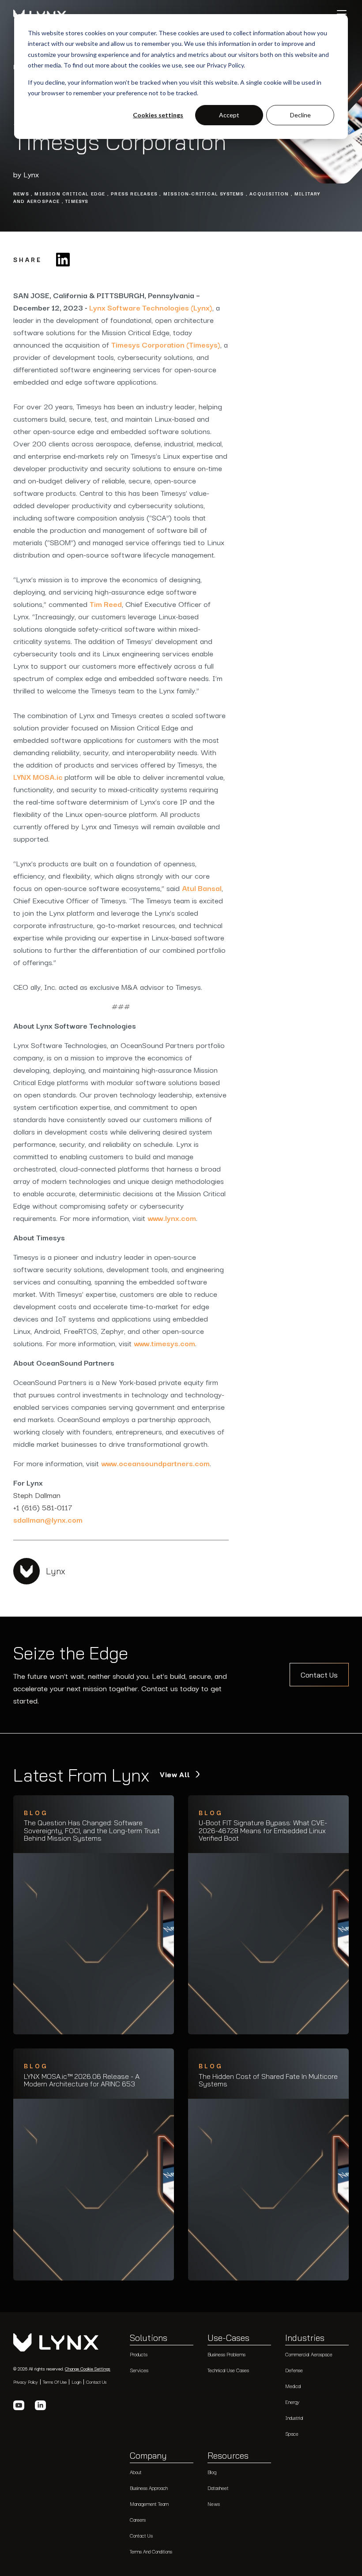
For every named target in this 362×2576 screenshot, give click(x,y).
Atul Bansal (202, 888)
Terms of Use (55, 2382)
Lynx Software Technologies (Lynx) (151, 307)
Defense (294, 2370)
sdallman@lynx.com (48, 1519)
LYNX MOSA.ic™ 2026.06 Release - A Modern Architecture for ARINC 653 (82, 2080)
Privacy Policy (26, 2382)
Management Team (149, 2504)
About (136, 2472)
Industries (305, 2338)
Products (139, 2354)
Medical (293, 2386)
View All (176, 1775)
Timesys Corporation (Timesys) (166, 344)
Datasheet (218, 2488)
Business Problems (226, 2354)
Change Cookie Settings (88, 2369)
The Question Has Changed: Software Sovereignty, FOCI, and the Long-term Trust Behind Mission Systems (92, 1831)
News (214, 2504)
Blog (212, 2472)
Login (76, 2382)
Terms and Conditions (151, 2552)
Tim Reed (106, 604)
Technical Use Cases (228, 2370)
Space (292, 2434)
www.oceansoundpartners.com (155, 1463)
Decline (300, 115)
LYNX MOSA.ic (39, 777)
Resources (228, 2456)
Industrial (294, 2418)
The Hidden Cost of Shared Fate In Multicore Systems (268, 2080)
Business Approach (149, 2488)
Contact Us (319, 1675)
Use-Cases (228, 2338)
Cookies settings (158, 115)
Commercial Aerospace (309, 2354)
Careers (138, 2520)
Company (148, 2456)
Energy (292, 2402)
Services (139, 2370)
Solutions (149, 2338)
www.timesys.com (164, 1343)
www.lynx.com (172, 1218)
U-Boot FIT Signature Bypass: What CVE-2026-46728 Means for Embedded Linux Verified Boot (263, 1831)
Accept (229, 115)
